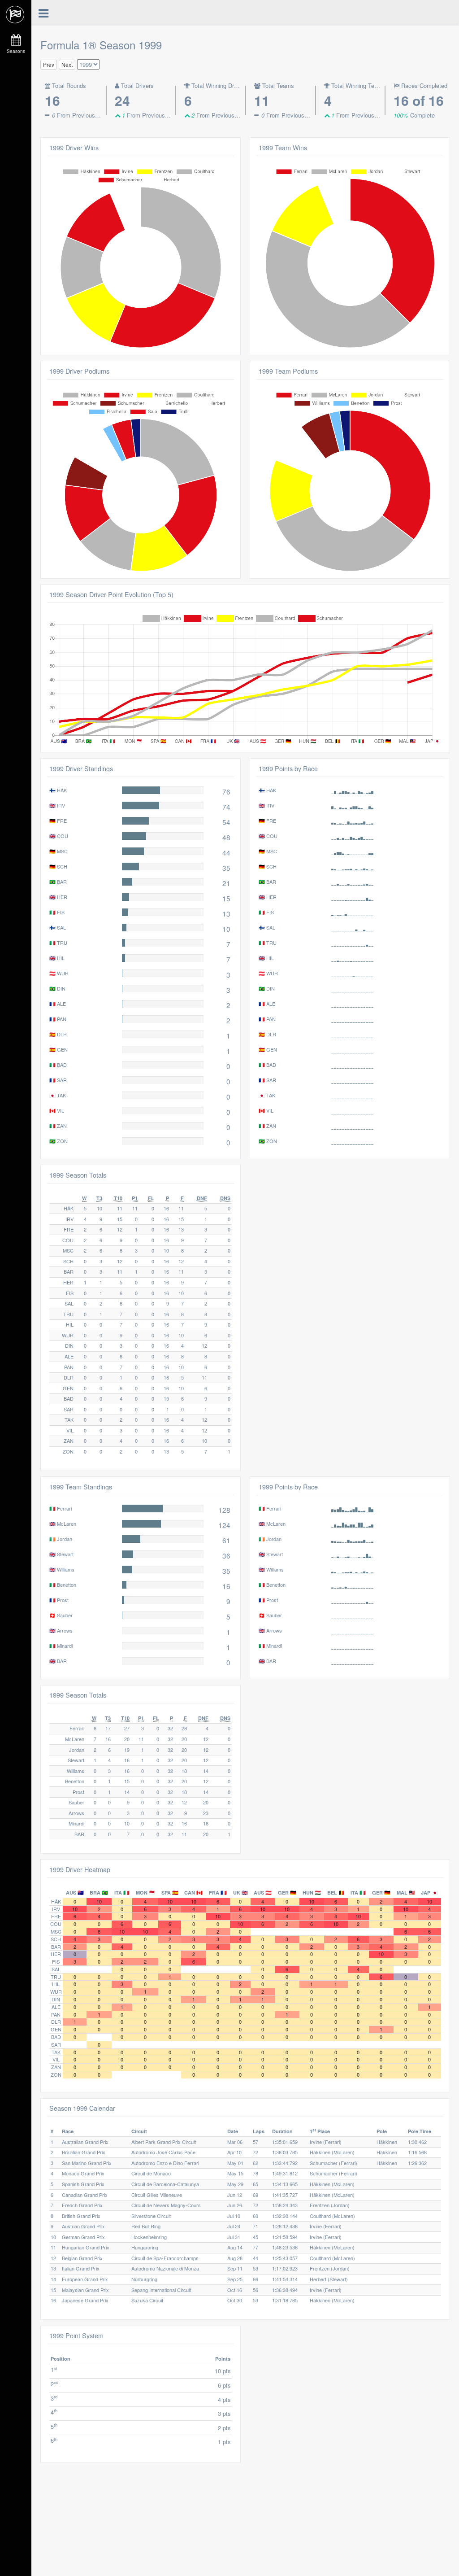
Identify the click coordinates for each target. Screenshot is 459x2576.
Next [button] (67, 64)
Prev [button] (49, 64)
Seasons (16, 51)
